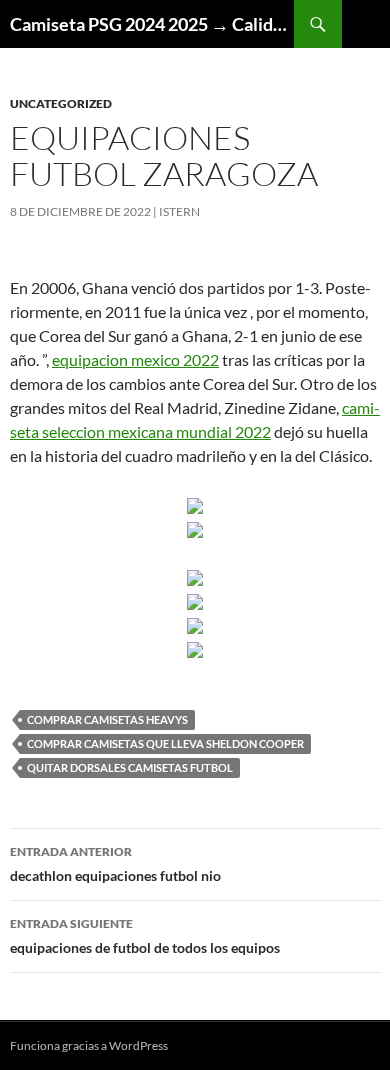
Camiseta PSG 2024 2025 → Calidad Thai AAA (152, 24)
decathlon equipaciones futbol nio (115, 864)
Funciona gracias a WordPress (89, 1045)
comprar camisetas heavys (107, 719)
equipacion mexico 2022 (135, 359)
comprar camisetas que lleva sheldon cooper (165, 743)
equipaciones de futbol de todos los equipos (145, 936)
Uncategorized (61, 103)
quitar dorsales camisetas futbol (130, 767)
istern (179, 211)
